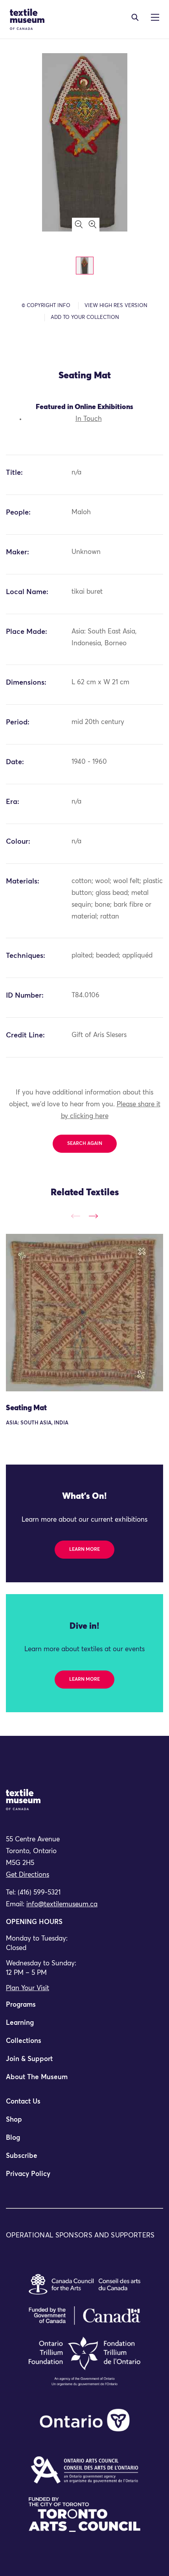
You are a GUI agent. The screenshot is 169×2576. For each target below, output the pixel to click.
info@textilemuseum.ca (62, 1905)
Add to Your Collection (85, 318)
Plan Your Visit (28, 1988)
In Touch (89, 419)
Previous (76, 1216)
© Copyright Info (46, 306)
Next (93, 1216)
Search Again (85, 1144)
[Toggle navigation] (135, 17)
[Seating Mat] (84, 1313)
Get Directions (28, 1875)
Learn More (84, 1550)
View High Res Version (116, 306)
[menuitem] (84, 2008)
